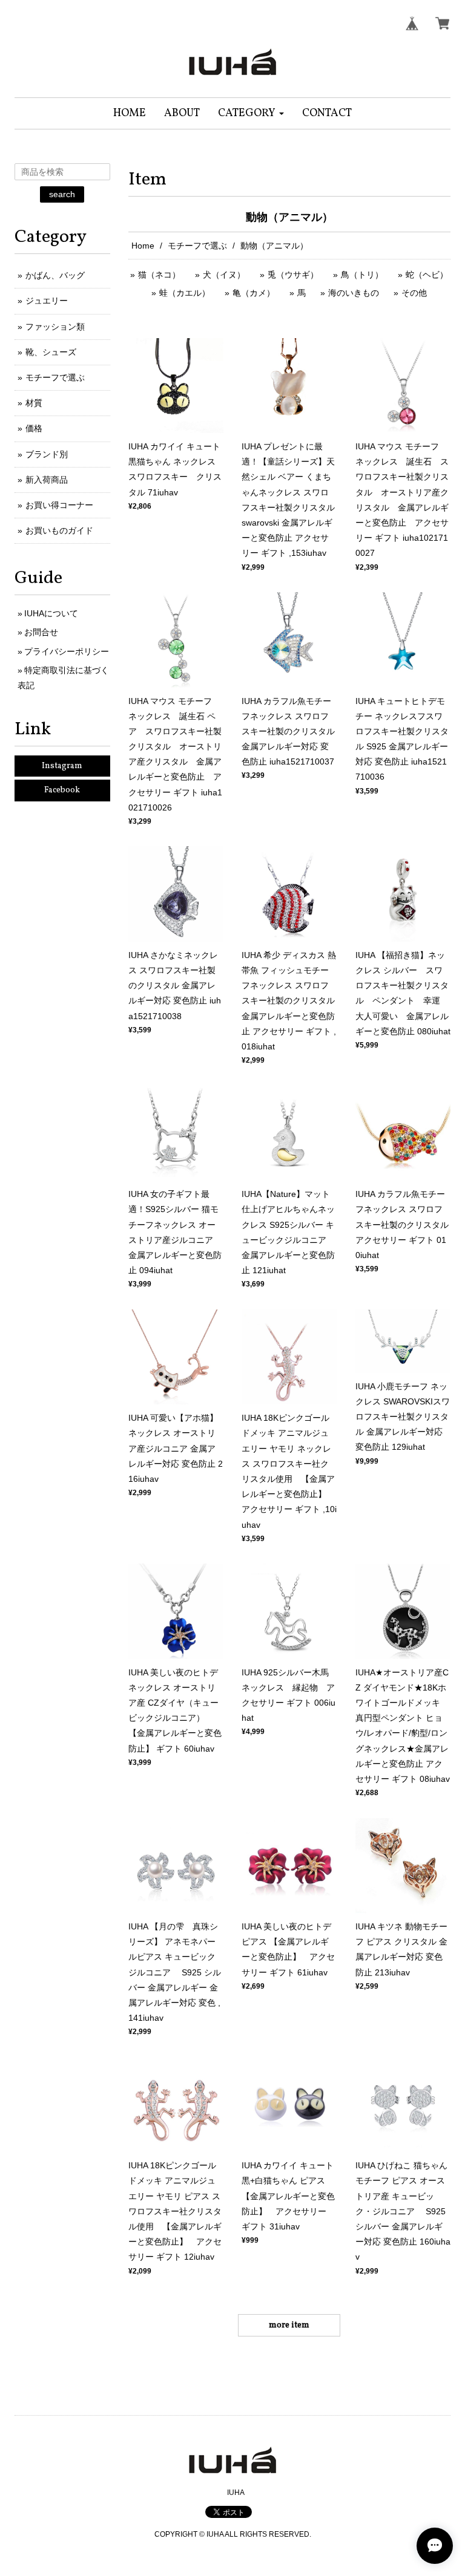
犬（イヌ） (224, 275)
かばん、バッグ (55, 275)
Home (143, 246)
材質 (34, 403)
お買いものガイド (59, 530)
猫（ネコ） (159, 275)
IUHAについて (51, 613)
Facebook (62, 790)
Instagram (62, 766)
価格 (34, 428)
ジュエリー (47, 301)
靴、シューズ (51, 352)
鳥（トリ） (362, 275)
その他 (414, 293)
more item (289, 2325)
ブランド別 (47, 454)
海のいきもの (354, 293)
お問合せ (41, 632)
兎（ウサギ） (293, 275)
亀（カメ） (254, 293)
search (62, 194)
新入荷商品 (47, 480)
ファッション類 (55, 327)
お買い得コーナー (59, 505)
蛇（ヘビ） (427, 275)
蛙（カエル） (185, 293)
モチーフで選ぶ (197, 246)
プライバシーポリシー (67, 651)
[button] (251, 113)
